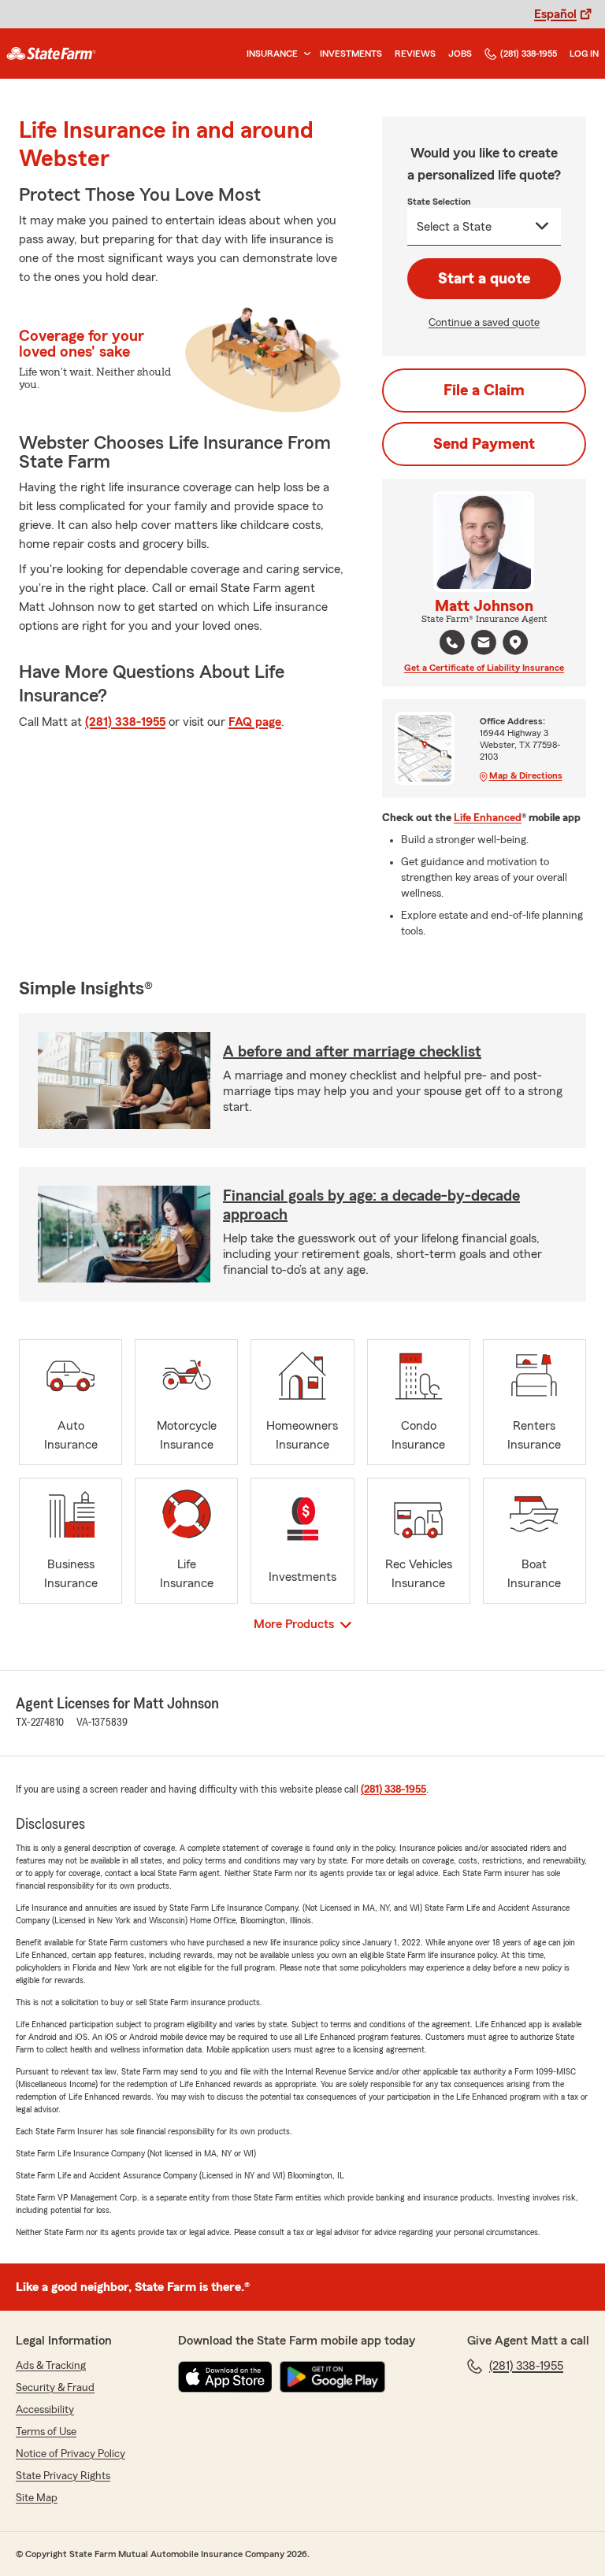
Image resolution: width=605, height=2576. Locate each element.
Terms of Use (46, 2432)
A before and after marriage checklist (352, 1052)
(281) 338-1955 (529, 54)
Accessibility (45, 2410)
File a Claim (484, 390)
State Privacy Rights (63, 2476)
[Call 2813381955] (452, 642)
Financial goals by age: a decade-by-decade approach (371, 1205)
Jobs (460, 54)
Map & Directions (526, 775)
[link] (51, 54)
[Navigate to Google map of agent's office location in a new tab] (515, 642)
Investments (351, 54)
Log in (584, 54)
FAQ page (255, 722)
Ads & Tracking (51, 2366)
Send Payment (484, 444)
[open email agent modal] (484, 644)
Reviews (415, 54)
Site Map (37, 2498)
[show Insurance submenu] (304, 54)
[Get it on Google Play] (332, 2377)
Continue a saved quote (484, 323)
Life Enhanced (488, 818)
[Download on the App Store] (225, 2377)
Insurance (272, 54)
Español (555, 14)
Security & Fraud (55, 2388)
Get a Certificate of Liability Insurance (484, 668)
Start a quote (484, 279)
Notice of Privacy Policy (71, 2454)
